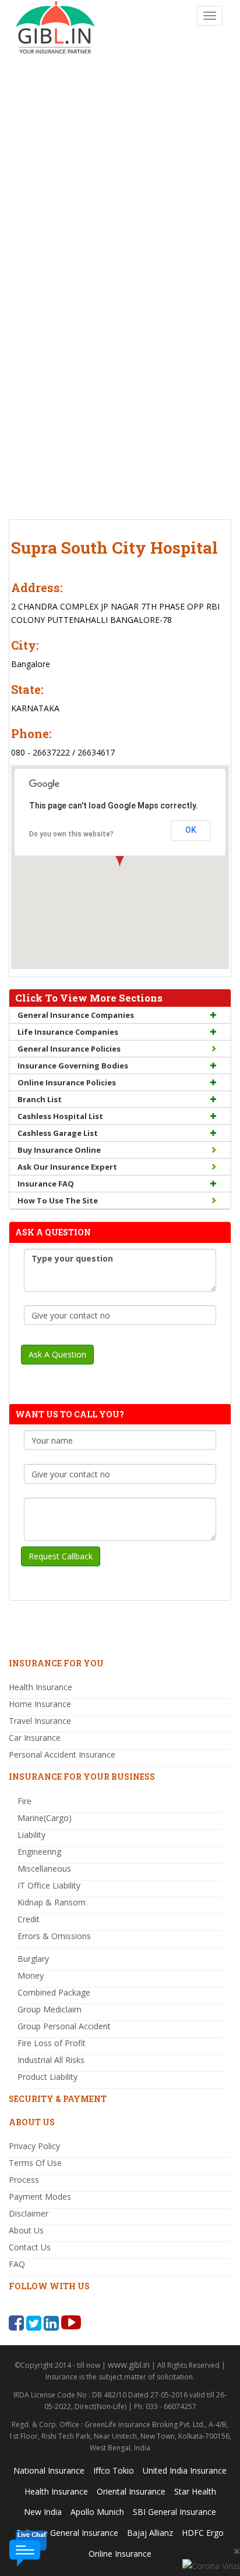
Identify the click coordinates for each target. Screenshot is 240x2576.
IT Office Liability (49, 1885)
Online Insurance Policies (67, 1082)
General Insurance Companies (76, 1015)
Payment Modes (40, 2196)
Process (24, 2180)
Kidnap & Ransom (52, 1902)
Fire (24, 1801)
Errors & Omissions (54, 1936)
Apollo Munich (97, 2512)
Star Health (195, 2491)
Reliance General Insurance (67, 2533)
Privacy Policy (34, 2146)
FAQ (17, 2264)
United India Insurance (185, 2470)
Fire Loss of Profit (52, 2043)
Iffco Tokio (114, 2470)
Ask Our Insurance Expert (67, 1167)
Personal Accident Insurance (62, 1754)
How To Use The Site (58, 1200)
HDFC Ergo (203, 2533)
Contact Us (30, 2247)
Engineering (39, 1852)
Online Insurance (120, 2554)
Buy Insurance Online (59, 1150)
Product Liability (47, 2077)
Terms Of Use (35, 2163)
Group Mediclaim (50, 2009)
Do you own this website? (71, 834)
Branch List (40, 1099)
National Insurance (49, 2470)
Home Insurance (40, 1704)
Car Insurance (35, 1738)
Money (31, 1975)
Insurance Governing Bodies (73, 1066)
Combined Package (54, 1992)
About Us (26, 2230)
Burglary (33, 1959)
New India (43, 2512)
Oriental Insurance (131, 2491)
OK (191, 830)
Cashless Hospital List (60, 1116)
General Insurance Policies (69, 1049)
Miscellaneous (44, 1868)
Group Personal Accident (64, 2026)
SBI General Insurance (174, 2512)
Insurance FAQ (46, 1184)
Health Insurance (40, 1687)
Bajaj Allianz (150, 2533)
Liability (31, 1835)
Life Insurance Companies (68, 1032)
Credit (29, 1919)
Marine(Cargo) (45, 1818)
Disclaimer (29, 2213)
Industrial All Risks (51, 2060)
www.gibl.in (129, 2365)
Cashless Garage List (58, 1133)
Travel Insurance (40, 1721)
